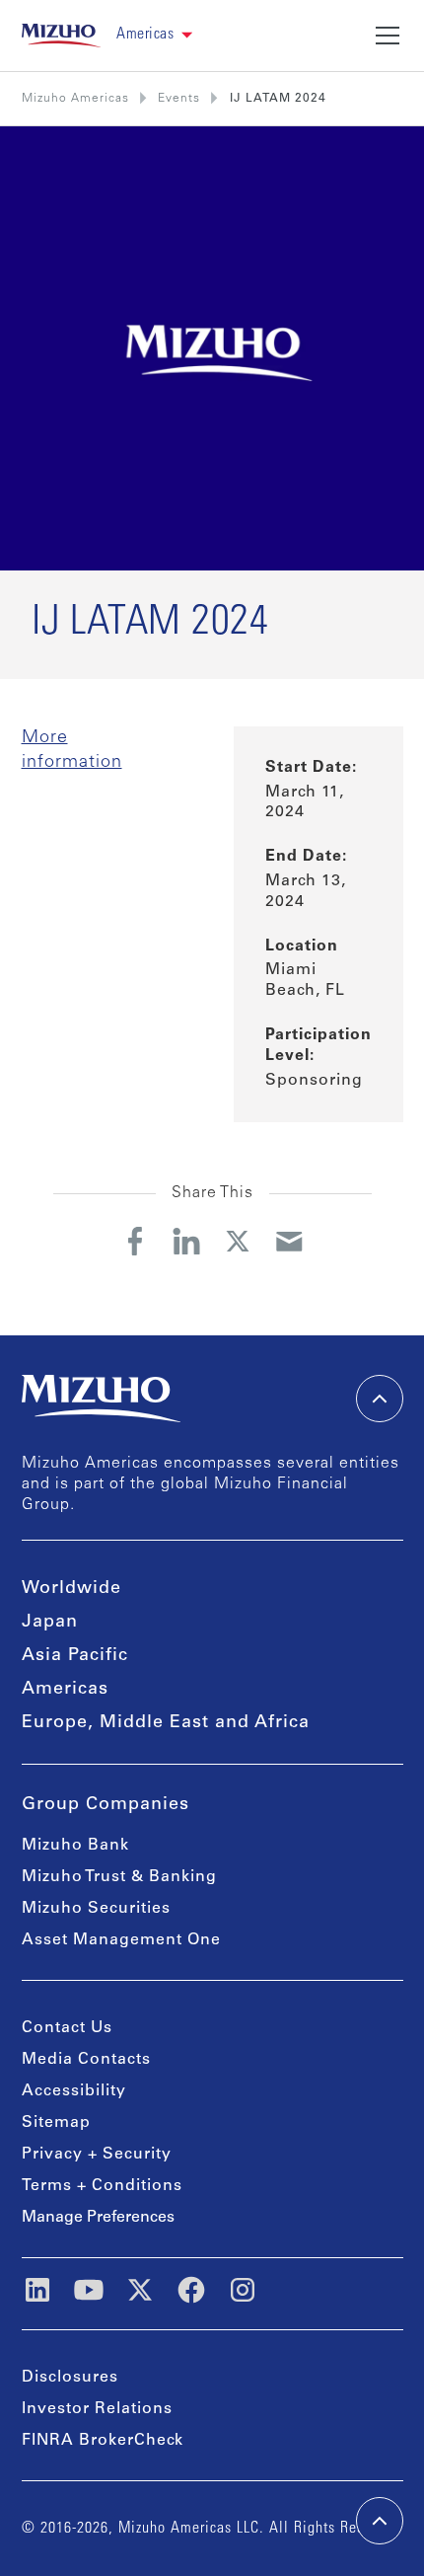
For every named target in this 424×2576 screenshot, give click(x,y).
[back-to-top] (380, 2521)
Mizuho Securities (96, 1909)
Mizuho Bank (75, 1846)
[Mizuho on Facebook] (191, 2290)
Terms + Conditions (102, 2186)
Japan (50, 1623)
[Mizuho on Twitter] (140, 2290)
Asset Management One (121, 1940)
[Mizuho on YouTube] (89, 2290)
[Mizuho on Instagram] (243, 2290)
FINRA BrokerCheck (103, 2441)
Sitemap (56, 2123)
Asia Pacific (75, 1656)
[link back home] (102, 1399)
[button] (154, 35)
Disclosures (70, 2378)
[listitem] (179, 99)
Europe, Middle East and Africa (166, 1723)
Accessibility (74, 2091)
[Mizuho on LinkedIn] (37, 2290)
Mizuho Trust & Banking (119, 1877)
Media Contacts (86, 2060)
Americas (65, 1690)
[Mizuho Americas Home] (62, 36)
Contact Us (67, 2028)
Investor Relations (97, 2409)
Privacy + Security (97, 2155)
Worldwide (71, 1589)
